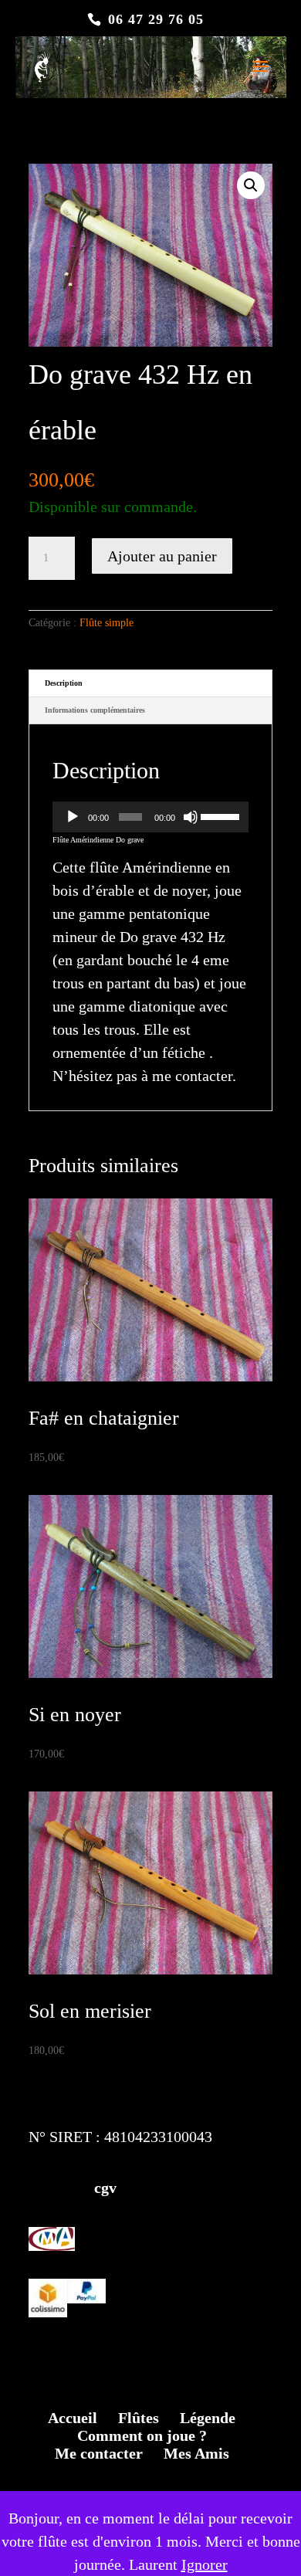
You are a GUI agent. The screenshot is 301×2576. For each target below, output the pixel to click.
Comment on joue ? (142, 2435)
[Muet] (191, 817)
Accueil (73, 2418)
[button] (251, 185)
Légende (208, 2418)
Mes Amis (196, 2453)
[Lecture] (73, 817)
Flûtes (139, 2418)
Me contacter (99, 2453)
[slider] (221, 815)
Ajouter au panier (162, 556)
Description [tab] (64, 683)
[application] (150, 817)
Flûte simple (107, 623)
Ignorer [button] (205, 2564)
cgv (73, 2188)
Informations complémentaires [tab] (95, 710)
